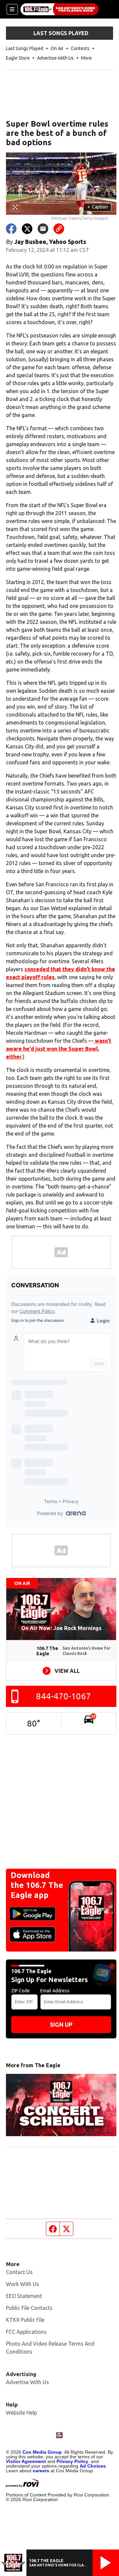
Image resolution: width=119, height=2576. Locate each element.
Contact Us (19, 2272)
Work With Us (22, 2284)
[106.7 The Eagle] (59, 9)
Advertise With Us (55, 58)
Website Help (21, 2413)
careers (41, 2471)
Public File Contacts (29, 2308)
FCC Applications (26, 2332)
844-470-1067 (63, 1696)
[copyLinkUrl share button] (59, 229)
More (86, 58)
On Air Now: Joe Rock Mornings (61, 1628)
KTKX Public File (25, 2320)
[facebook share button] (11, 229)
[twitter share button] (27, 229)
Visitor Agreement (26, 2461)
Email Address (55, 1991)
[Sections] (12, 9)
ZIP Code (20, 1991)
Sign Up (61, 2024)
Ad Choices (93, 2466)
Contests (80, 48)
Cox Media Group (42, 2452)
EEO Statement (24, 2296)
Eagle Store (18, 58)
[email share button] (43, 229)
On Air (57, 48)
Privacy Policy (72, 2461)
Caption (98, 207)
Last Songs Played (25, 48)
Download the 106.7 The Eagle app (37, 1885)
